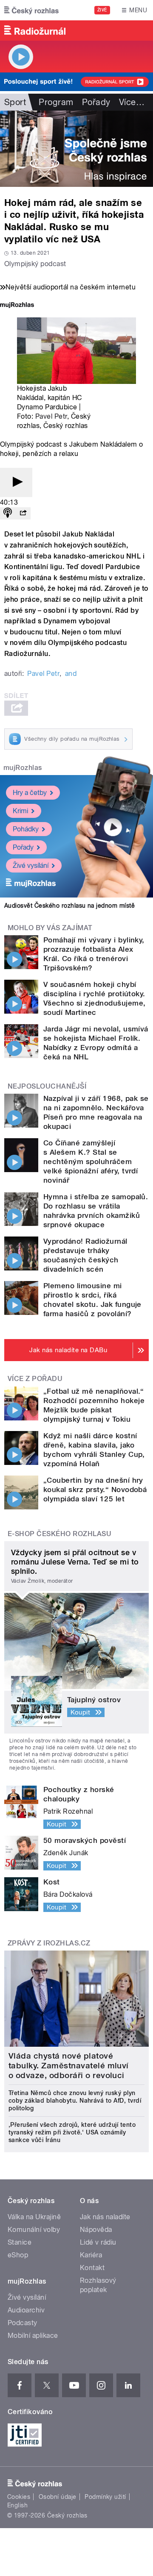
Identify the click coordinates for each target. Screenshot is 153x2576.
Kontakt (92, 2268)
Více (132, 102)
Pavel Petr (51, 416)
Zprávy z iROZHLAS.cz (49, 1943)
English (17, 2505)
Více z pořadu (35, 1379)
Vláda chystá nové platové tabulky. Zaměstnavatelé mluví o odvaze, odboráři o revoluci (69, 2066)
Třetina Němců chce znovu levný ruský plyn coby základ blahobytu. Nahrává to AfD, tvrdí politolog (75, 2101)
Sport (15, 102)
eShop (18, 2255)
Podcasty (23, 2323)
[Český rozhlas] (31, 10)
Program (56, 102)
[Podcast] (8, 513)
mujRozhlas (23, 768)
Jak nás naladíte (105, 2217)
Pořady (96, 102)
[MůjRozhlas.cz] (17, 306)
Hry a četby (30, 793)
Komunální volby (34, 2230)
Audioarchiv (26, 2310)
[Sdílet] (23, 513)
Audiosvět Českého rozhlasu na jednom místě (69, 906)
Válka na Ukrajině (34, 2217)
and (71, 674)
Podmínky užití (105, 2497)
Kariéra (91, 2255)
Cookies (19, 2497)
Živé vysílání (31, 866)
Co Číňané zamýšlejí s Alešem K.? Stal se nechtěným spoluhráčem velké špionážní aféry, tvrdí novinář (91, 1162)
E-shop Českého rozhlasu (59, 1534)
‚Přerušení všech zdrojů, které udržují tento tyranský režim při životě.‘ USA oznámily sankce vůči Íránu (72, 2132)
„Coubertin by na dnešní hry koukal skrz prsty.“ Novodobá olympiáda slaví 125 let (95, 1489)
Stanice (20, 2242)
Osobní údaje (58, 2497)
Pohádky (26, 829)
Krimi (20, 811)
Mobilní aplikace (33, 2336)
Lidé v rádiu (98, 2242)
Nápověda (96, 2230)
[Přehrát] (16, 482)
